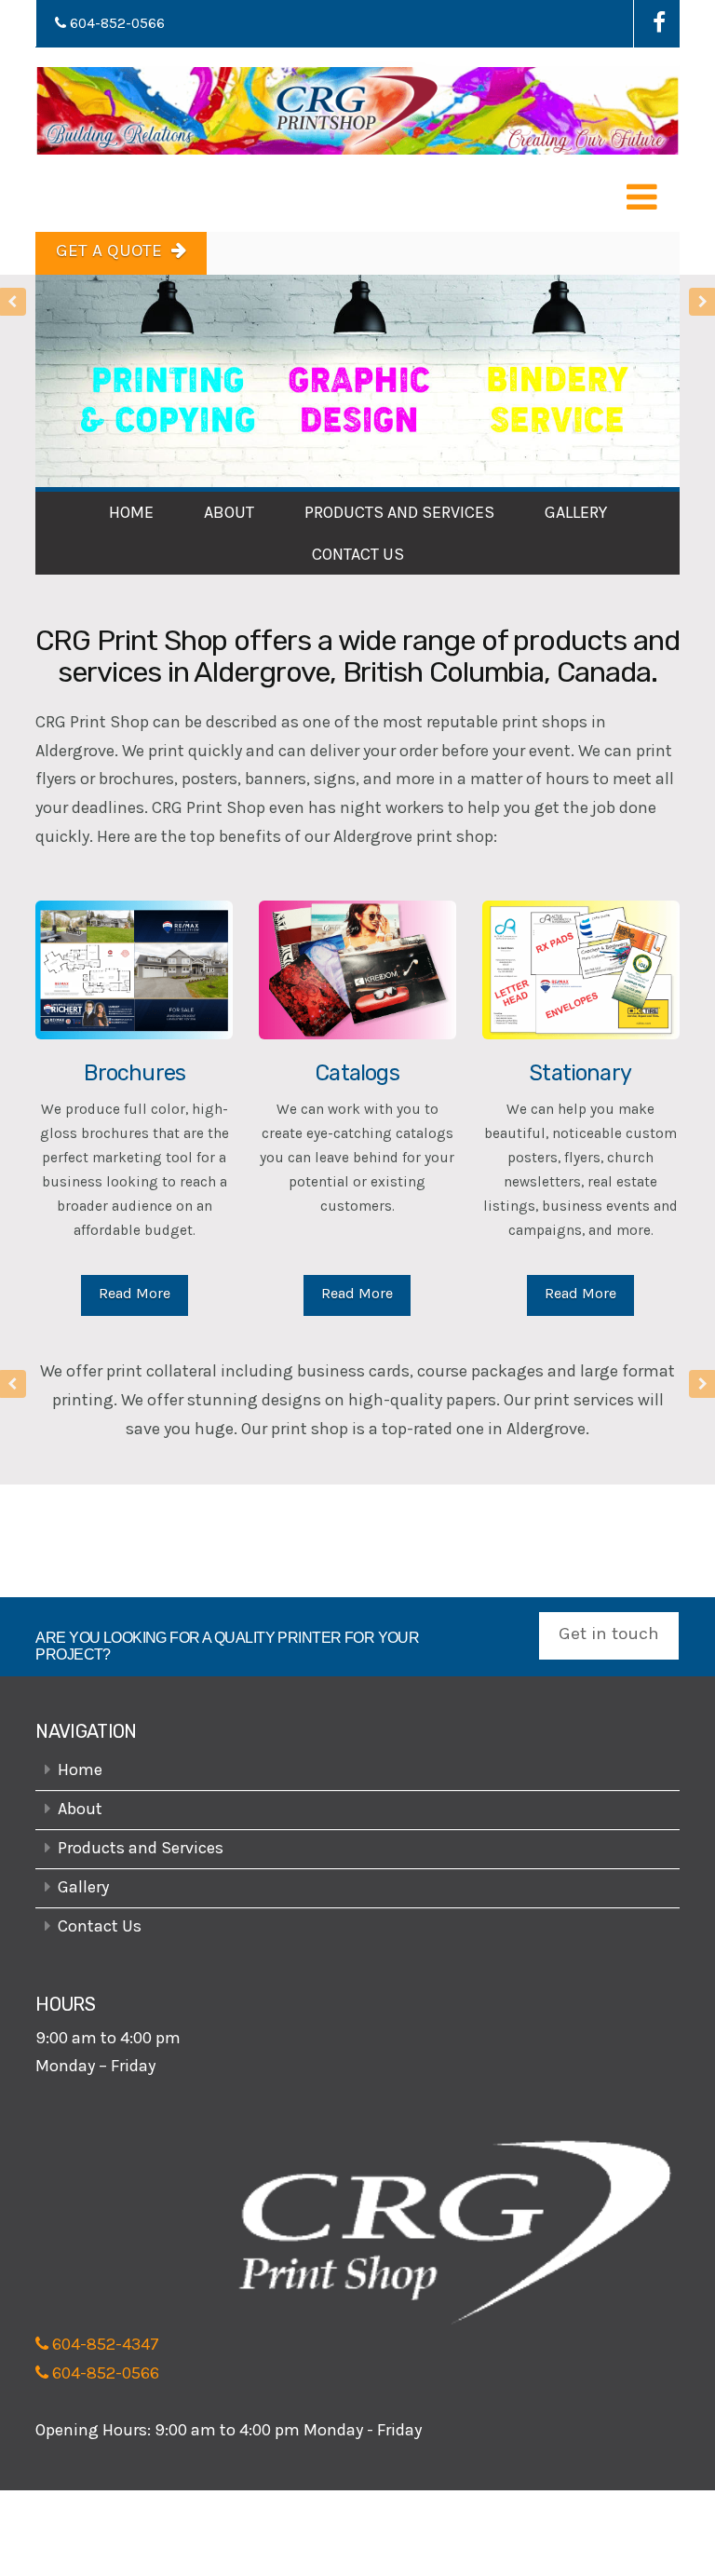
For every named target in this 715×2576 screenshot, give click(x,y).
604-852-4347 (104, 2344)
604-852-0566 (115, 23)
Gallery (576, 512)
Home (131, 512)
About (229, 512)
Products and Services (399, 512)
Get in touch (609, 1634)
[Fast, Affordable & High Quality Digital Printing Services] (357, 111)
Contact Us (358, 554)
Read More (135, 1293)
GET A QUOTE (109, 251)
